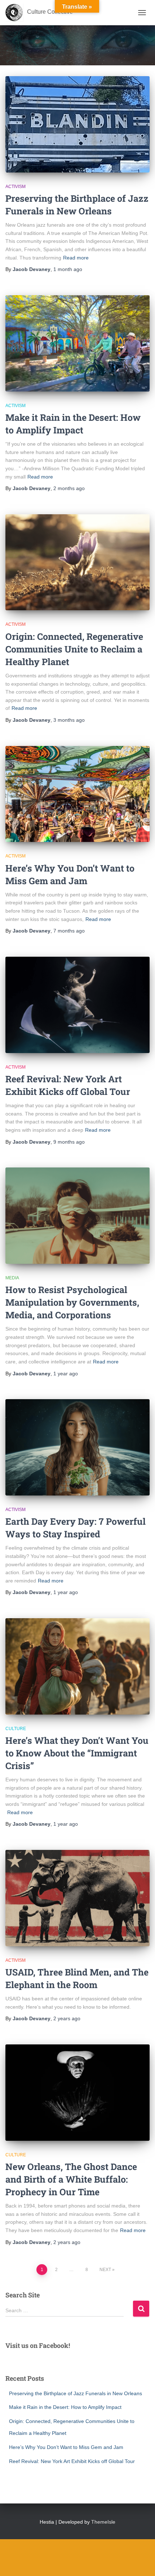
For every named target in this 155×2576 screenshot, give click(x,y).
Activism (15, 187)
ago (68, 269)
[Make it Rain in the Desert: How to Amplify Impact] (77, 343)
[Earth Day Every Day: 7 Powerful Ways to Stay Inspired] (77, 1447)
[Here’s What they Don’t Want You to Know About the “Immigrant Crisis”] (77, 1666)
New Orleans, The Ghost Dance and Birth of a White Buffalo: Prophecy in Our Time (71, 2179)
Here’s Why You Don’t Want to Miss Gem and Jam (66, 2447)
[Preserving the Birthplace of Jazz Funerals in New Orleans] (77, 124)
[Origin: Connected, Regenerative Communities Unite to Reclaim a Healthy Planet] (77, 562)
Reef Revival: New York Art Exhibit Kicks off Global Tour (72, 2461)
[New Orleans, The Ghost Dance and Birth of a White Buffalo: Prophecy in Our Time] (77, 2093)
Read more (76, 258)
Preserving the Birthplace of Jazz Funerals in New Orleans (76, 2393)
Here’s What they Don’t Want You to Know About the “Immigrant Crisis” (77, 1753)
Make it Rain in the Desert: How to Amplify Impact (65, 2407)
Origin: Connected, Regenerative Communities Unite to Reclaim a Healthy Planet (74, 649)
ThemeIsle (103, 2522)
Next (105, 2270)
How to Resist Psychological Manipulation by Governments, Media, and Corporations (72, 1302)
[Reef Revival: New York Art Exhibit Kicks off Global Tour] (77, 1005)
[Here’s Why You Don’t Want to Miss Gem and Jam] (77, 794)
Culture (16, 1729)
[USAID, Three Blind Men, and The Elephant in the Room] (77, 1898)
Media (12, 1278)
